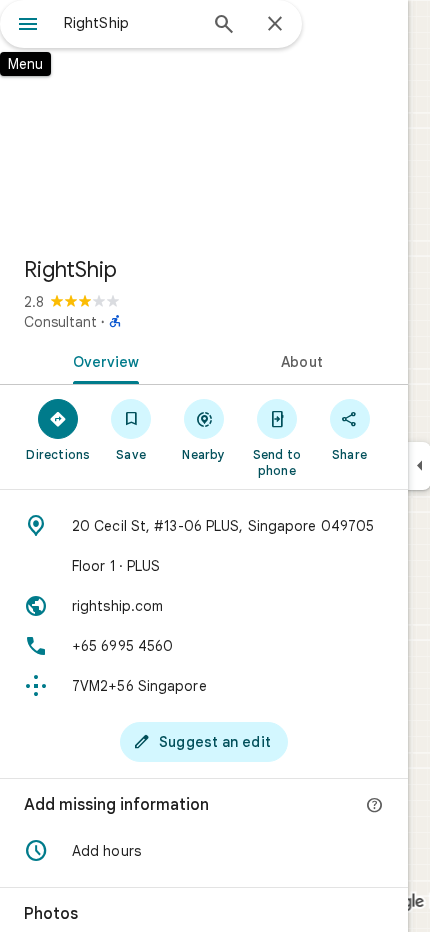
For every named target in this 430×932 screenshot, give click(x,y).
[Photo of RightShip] (204, 120)
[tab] (102, 360)
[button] (204, 851)
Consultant (60, 322)
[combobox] (130, 23)
